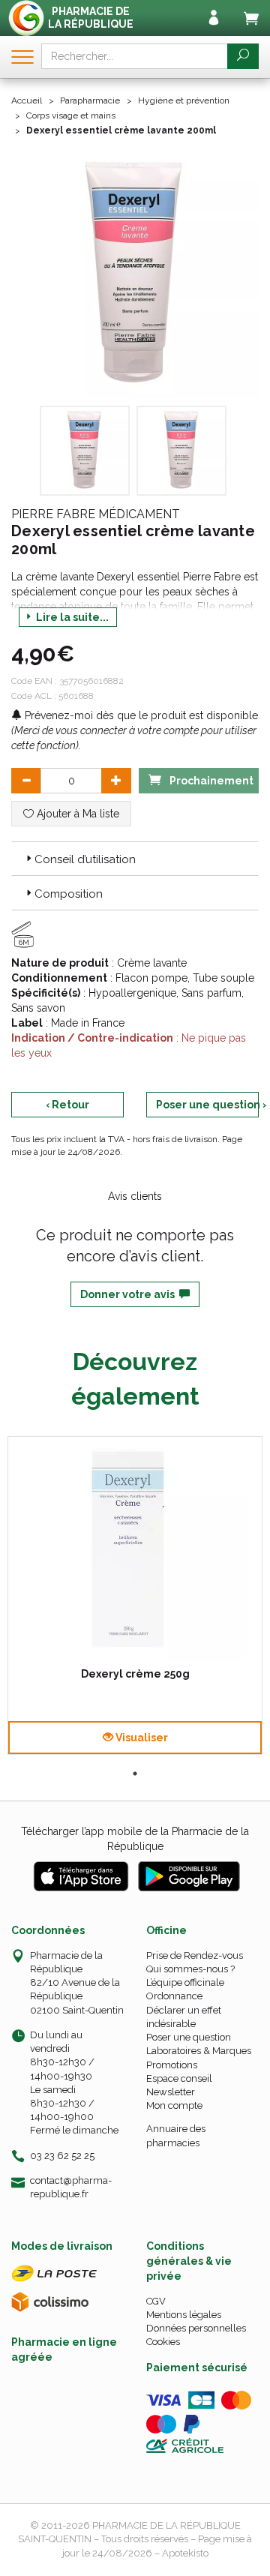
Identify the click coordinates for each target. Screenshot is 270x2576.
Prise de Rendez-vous (195, 1955)
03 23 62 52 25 (62, 2156)
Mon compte (174, 2105)
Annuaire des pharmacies (176, 2135)
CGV (156, 2301)
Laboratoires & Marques (199, 2051)
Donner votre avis (130, 1294)
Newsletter (171, 2092)
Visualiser (141, 1738)
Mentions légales (184, 2315)
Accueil (27, 100)
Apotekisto (185, 2553)
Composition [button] (69, 894)
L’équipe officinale (185, 1982)
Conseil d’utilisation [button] (85, 859)
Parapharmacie (90, 100)
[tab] (135, 859)
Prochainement (210, 781)
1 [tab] (135, 1774)
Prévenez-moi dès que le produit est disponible (140, 715)
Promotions (172, 2065)
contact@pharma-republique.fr (71, 2187)
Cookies (163, 2342)
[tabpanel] (135, 1595)
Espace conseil (179, 2078)
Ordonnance (174, 1996)
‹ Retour (67, 1105)
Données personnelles (196, 2328)
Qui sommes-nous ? (190, 1969)
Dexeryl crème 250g (135, 1674)
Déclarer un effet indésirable (184, 2017)
